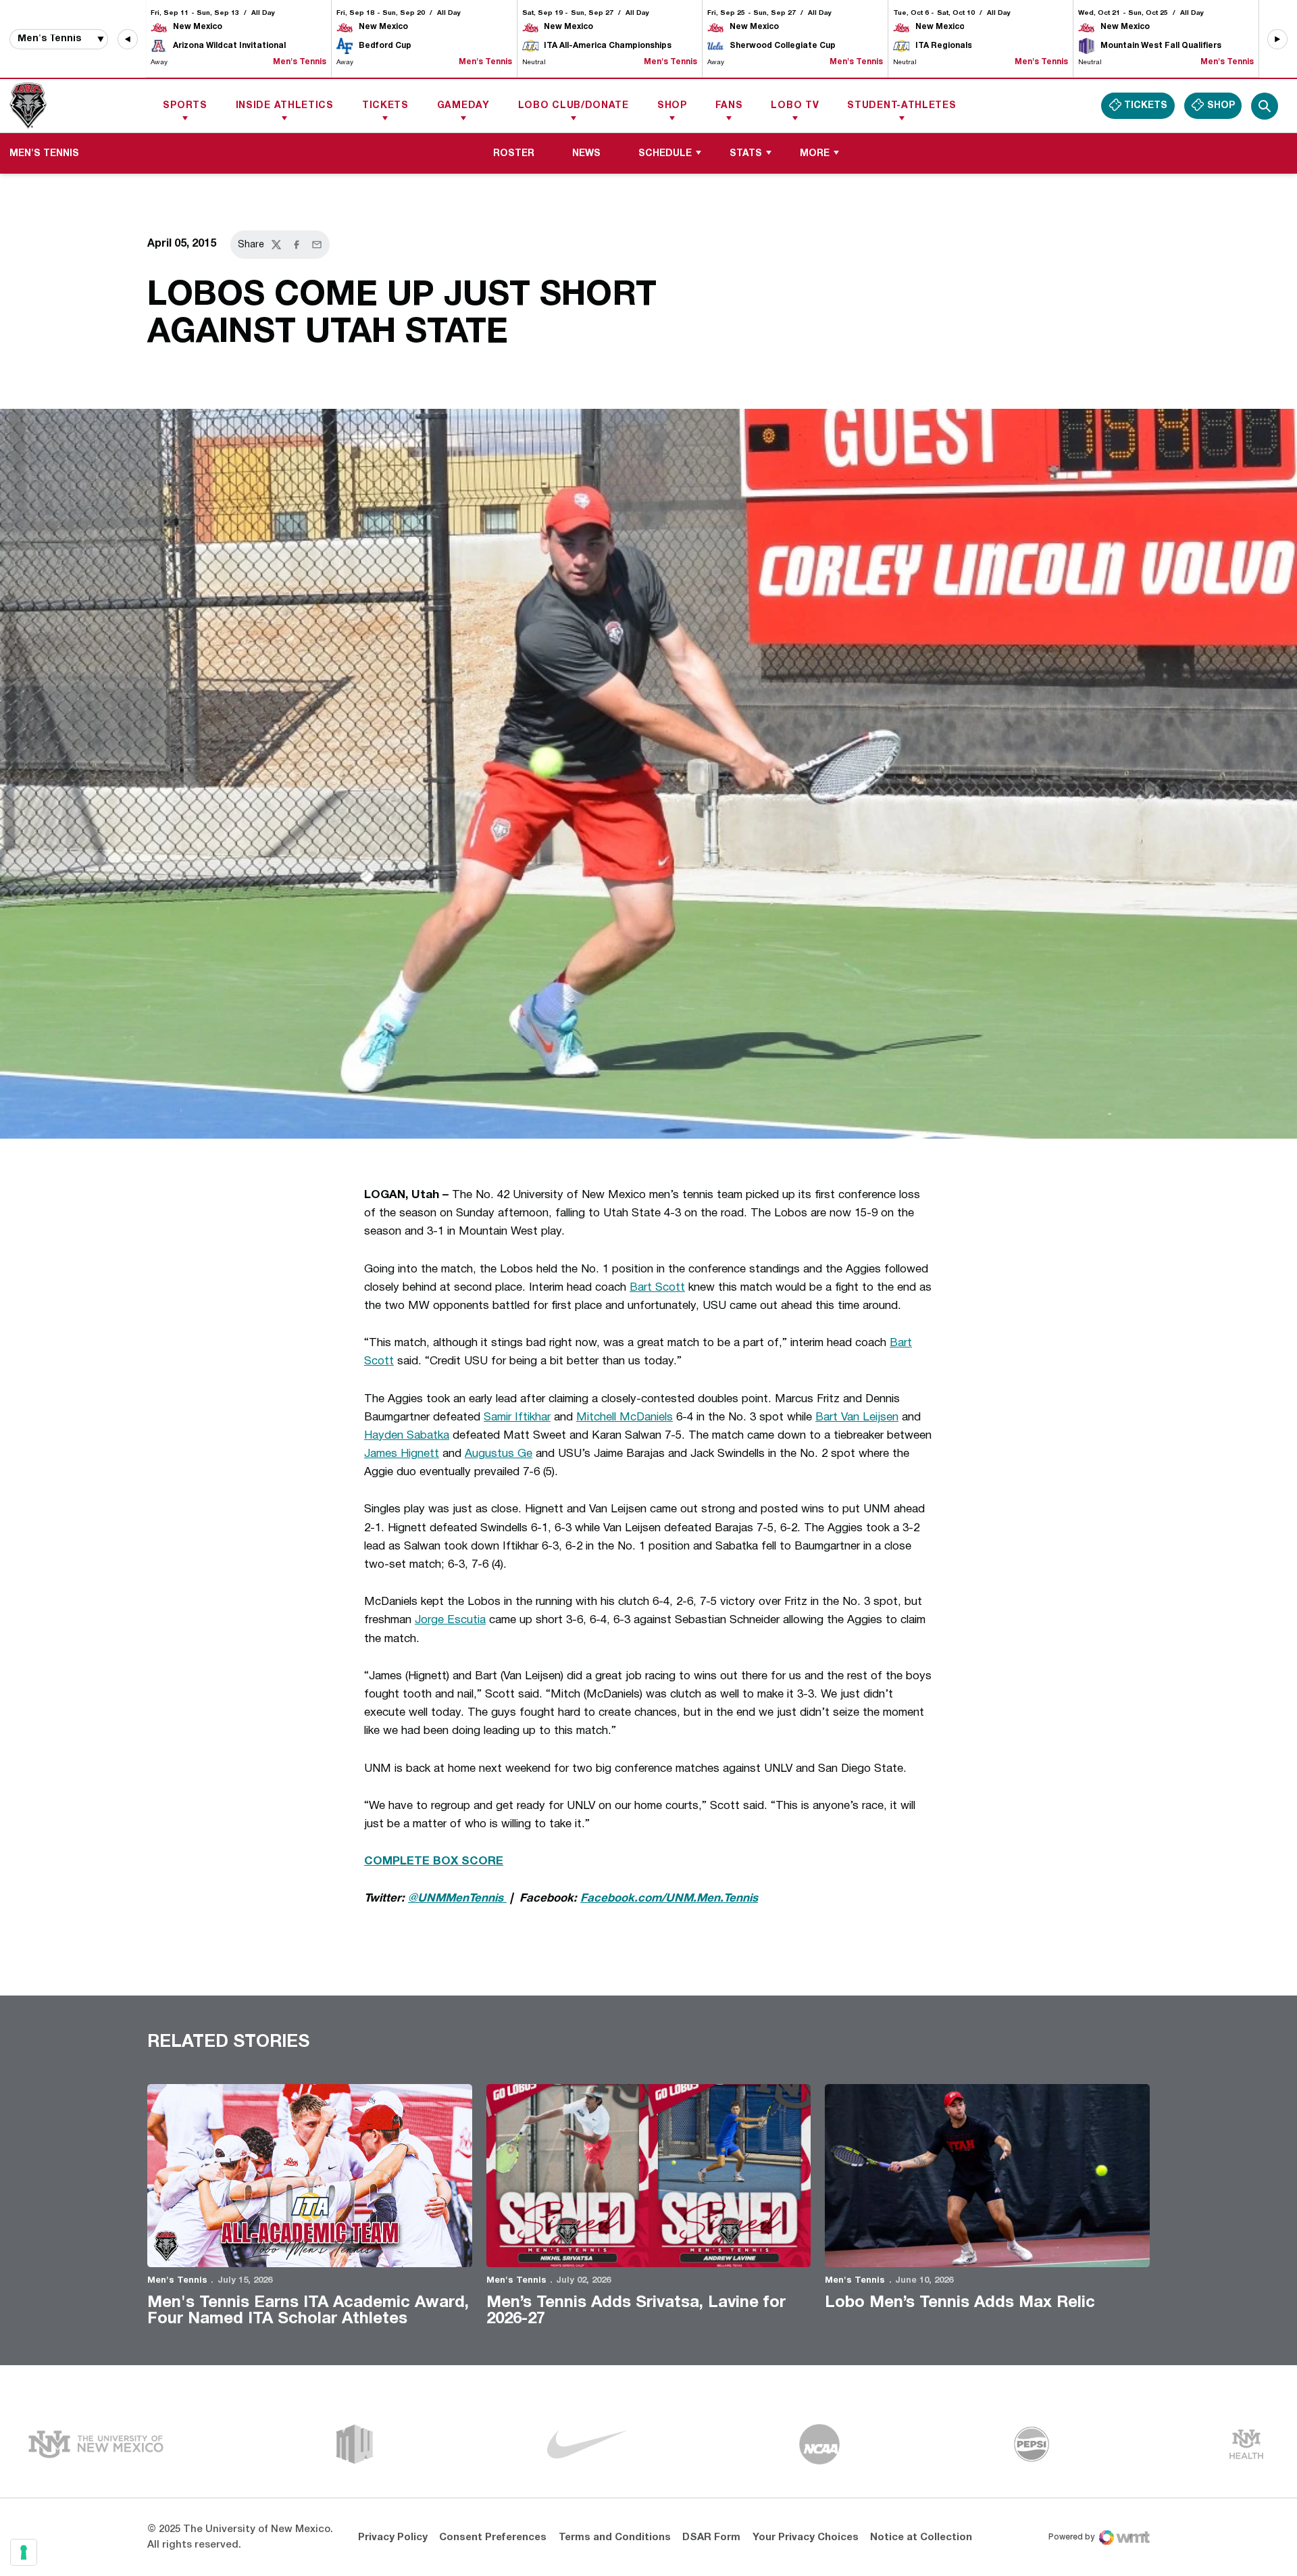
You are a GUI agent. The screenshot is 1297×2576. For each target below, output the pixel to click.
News (586, 154)
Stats (746, 154)
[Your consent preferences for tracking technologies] (24, 2552)
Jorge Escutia (450, 1620)
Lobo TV (795, 106)
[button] (128, 39)
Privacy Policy (393, 2537)
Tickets (385, 106)
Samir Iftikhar (517, 1417)
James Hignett (402, 1454)
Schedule (665, 154)
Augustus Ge (499, 1454)
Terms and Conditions (615, 2537)
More (815, 154)
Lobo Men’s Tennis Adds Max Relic (960, 2303)
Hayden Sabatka (407, 1436)
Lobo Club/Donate (574, 106)
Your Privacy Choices (806, 2537)
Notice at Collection (921, 2537)
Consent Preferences (493, 2537)
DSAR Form (711, 2537)
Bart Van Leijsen (857, 1417)
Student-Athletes (901, 106)
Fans (729, 106)
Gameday (463, 106)
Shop (672, 106)
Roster (514, 154)
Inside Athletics (285, 106)
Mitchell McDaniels (625, 1417)
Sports (185, 106)
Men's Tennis (177, 2281)
